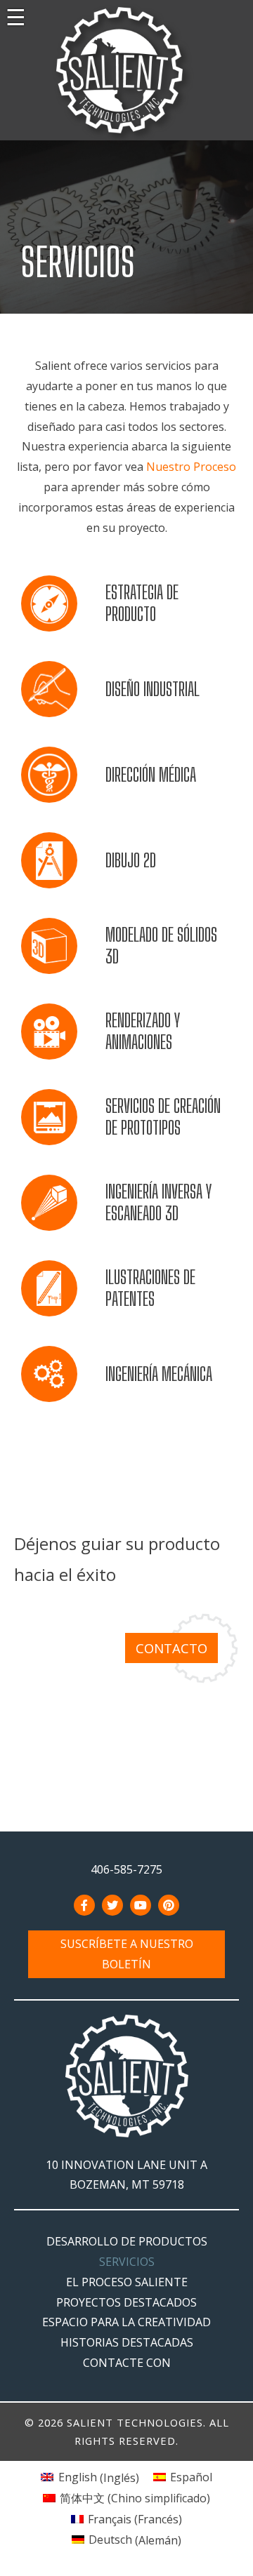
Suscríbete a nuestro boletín (127, 1954)
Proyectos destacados (126, 2302)
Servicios (127, 2262)
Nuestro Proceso (191, 467)
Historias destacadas (127, 2342)
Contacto (171, 1648)
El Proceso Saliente (127, 2282)
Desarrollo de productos (127, 2241)
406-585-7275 (126, 1869)
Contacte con (127, 2363)
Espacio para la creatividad (126, 2322)
